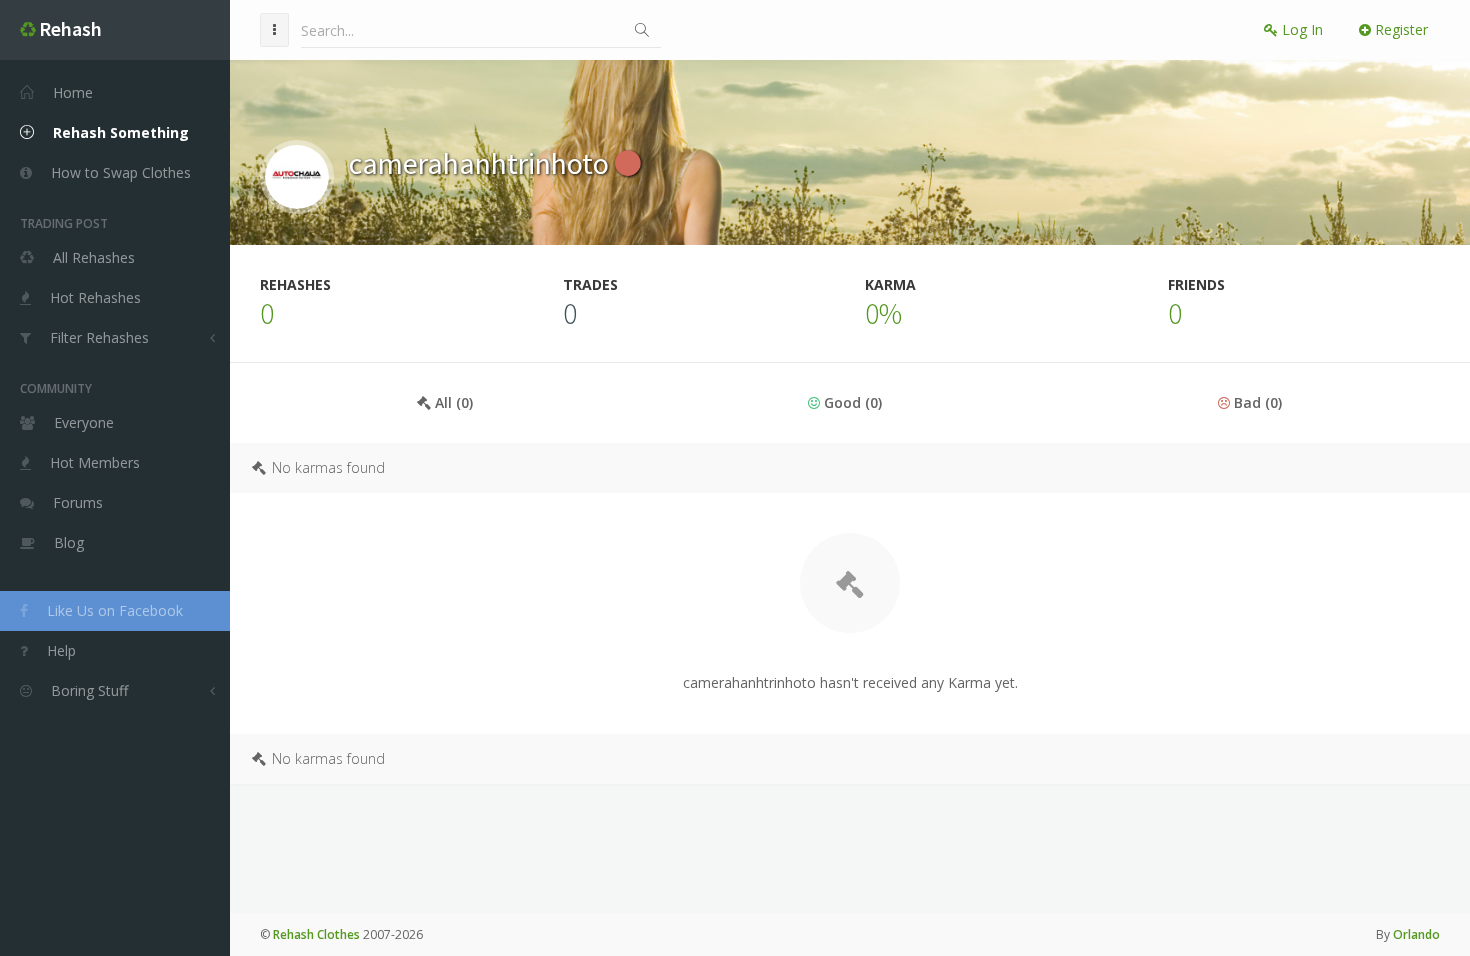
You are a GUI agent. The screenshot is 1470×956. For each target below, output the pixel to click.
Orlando (1416, 934)
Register (1399, 29)
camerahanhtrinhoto (482, 163)
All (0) (452, 402)
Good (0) (851, 402)
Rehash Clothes (316, 934)
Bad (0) (1256, 402)
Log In (1300, 29)
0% (883, 313)
